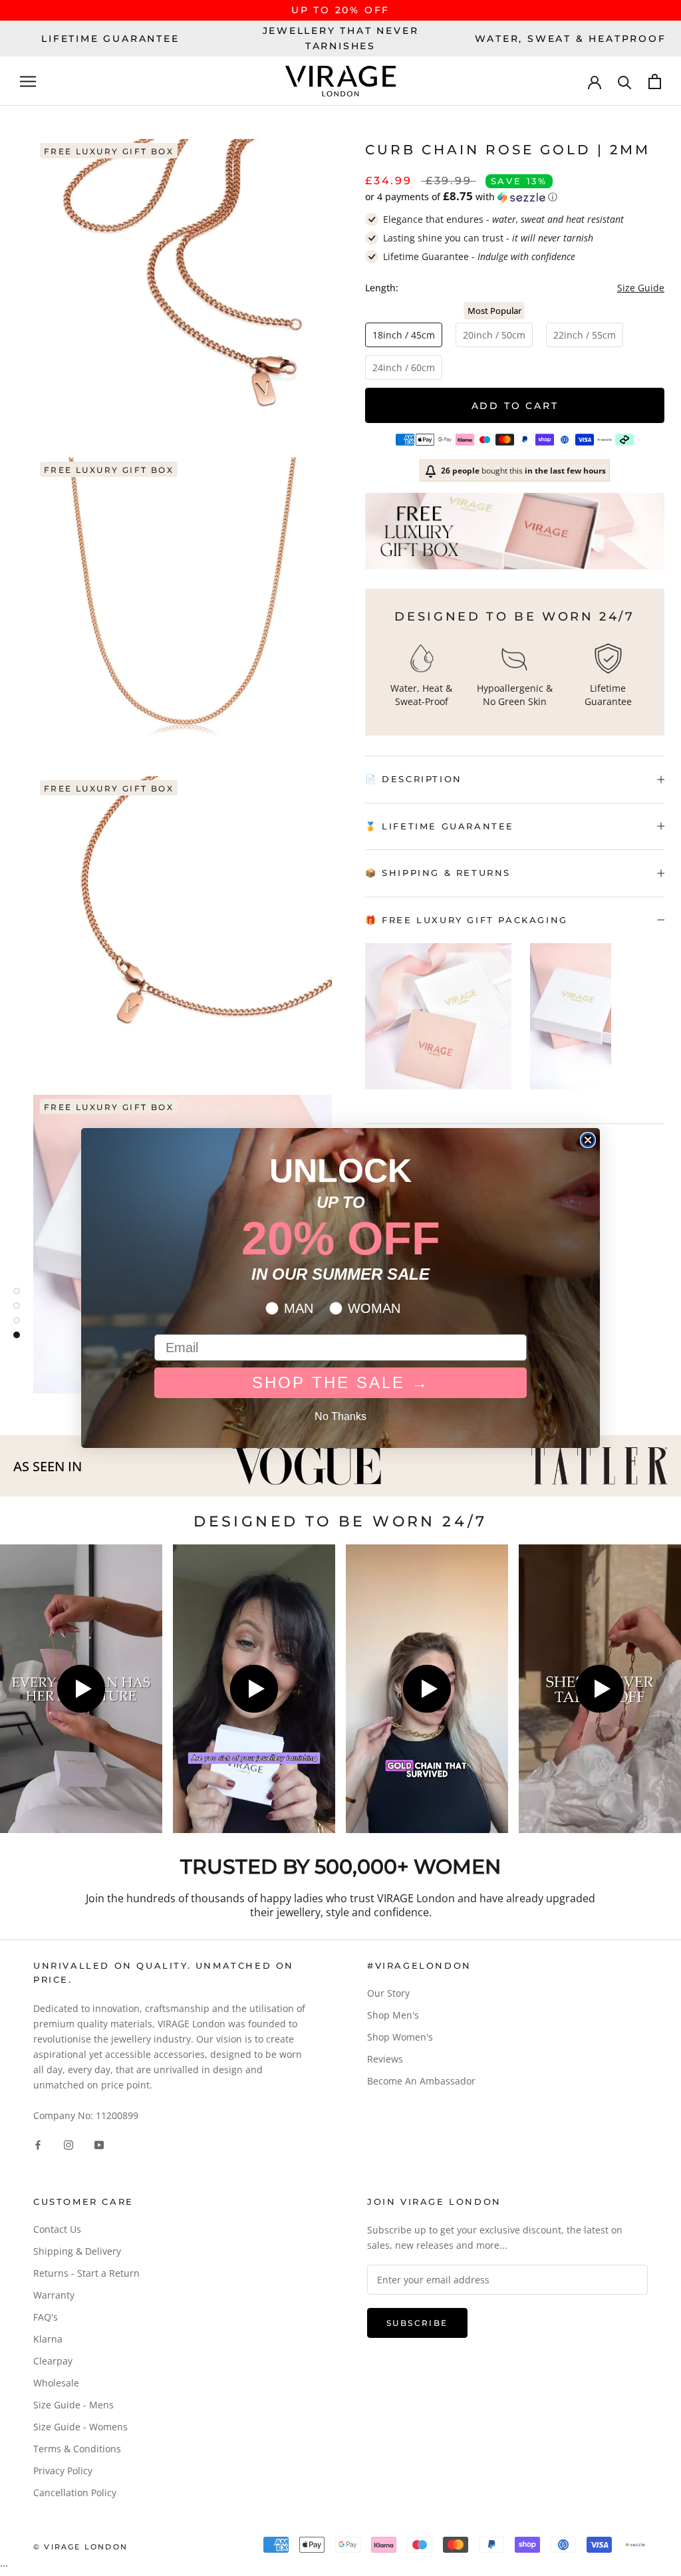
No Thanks (340, 1416)
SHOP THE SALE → (341, 1382)
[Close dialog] (588, 1140)
